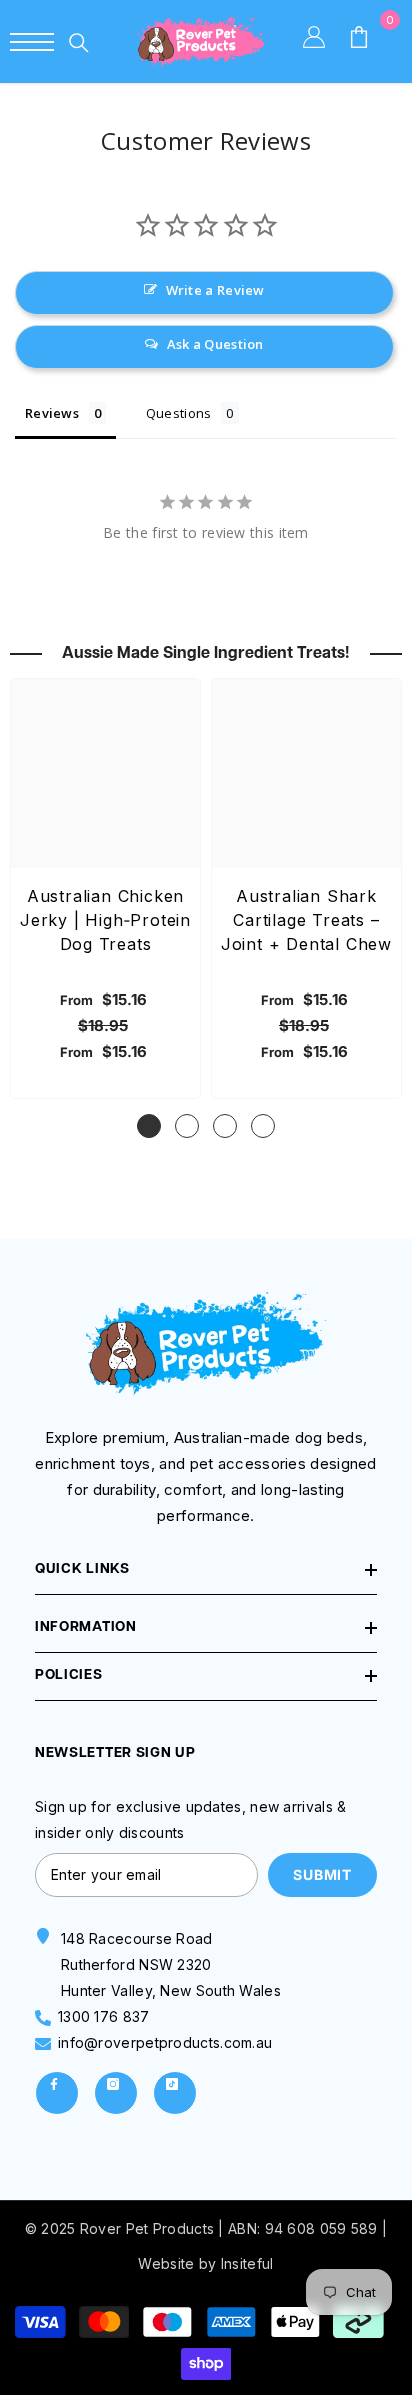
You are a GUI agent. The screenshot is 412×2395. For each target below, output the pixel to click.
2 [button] (187, 1126)
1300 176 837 (104, 2016)
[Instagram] (116, 2093)
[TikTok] (175, 2093)
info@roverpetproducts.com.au (165, 2042)
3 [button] (225, 1126)
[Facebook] (57, 2093)
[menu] (32, 42)
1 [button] (149, 1126)
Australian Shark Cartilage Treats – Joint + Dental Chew (306, 920)
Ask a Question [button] (215, 344)
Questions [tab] (179, 413)
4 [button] (263, 1126)
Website (166, 2263)
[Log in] (325, 42)
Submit (322, 1874)
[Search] (79, 43)
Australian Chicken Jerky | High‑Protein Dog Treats (105, 920)
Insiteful (247, 2263)
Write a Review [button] (215, 290)
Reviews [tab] (52, 413)
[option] (105, 888)
